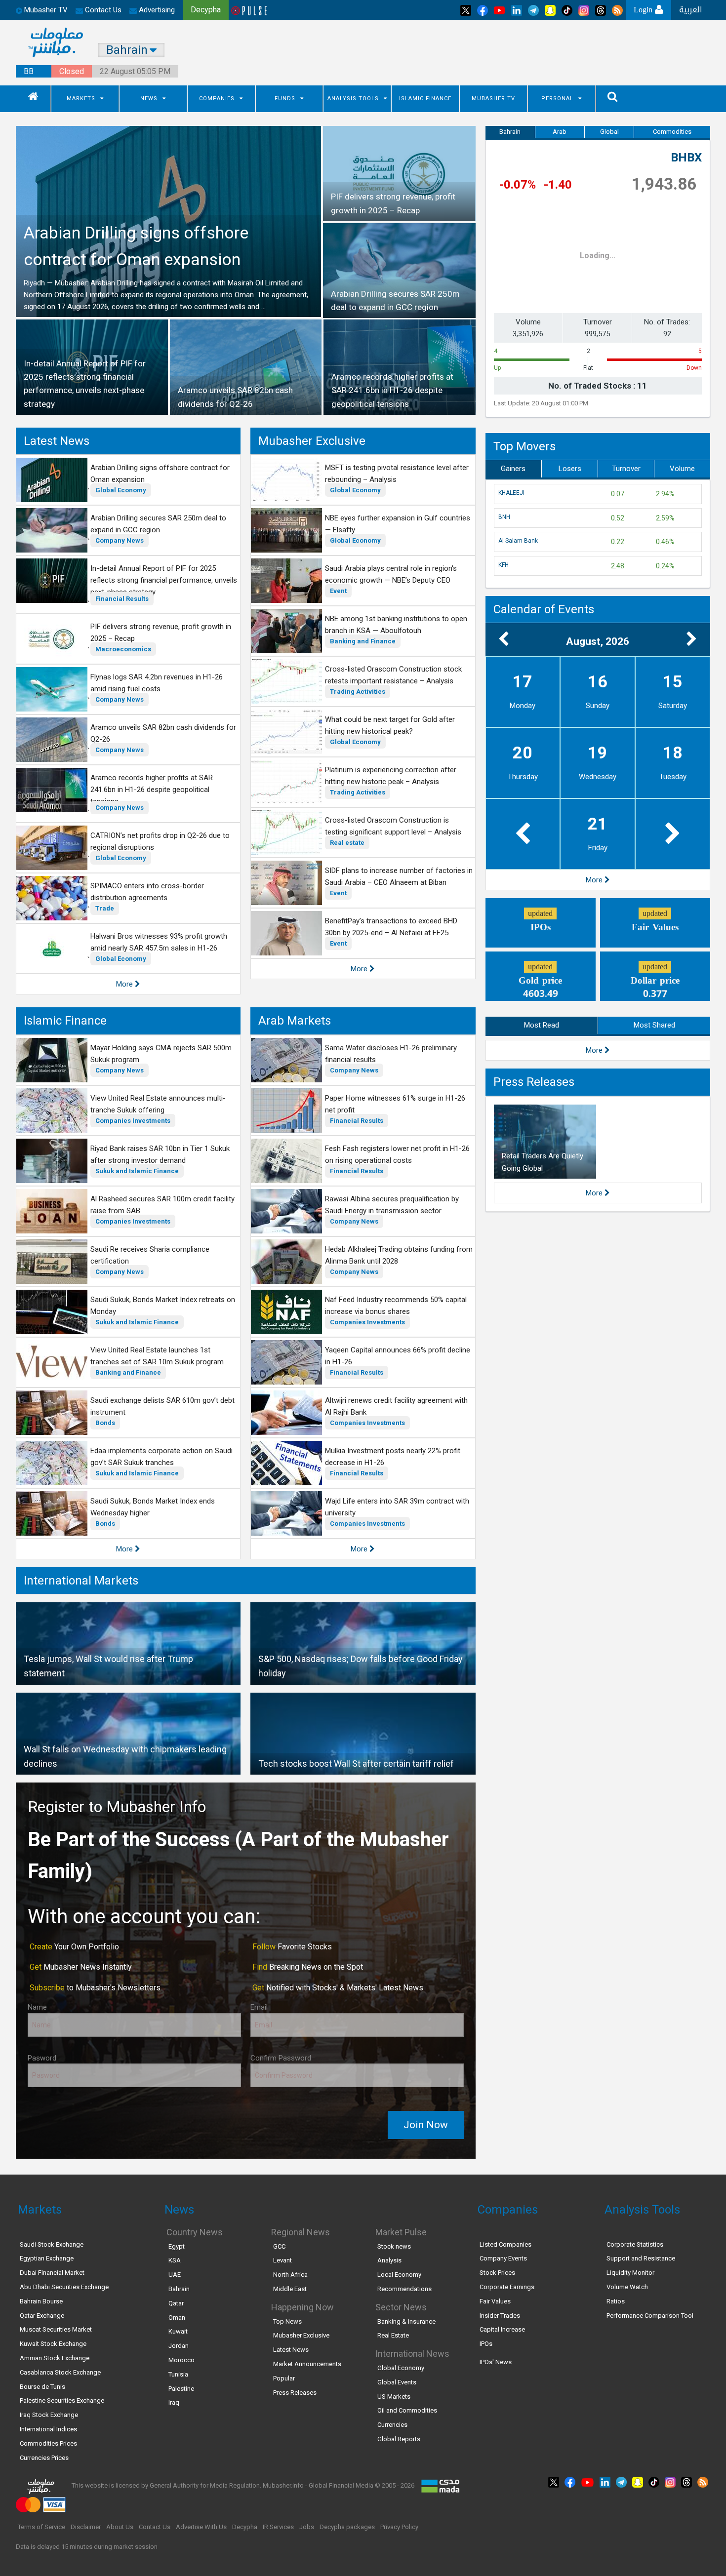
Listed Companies (505, 2244)
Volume (682, 469)
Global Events (397, 2382)
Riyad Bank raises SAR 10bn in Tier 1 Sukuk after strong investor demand (160, 1154)
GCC (279, 2246)
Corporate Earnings (507, 2287)
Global (609, 132)
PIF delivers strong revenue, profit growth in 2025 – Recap (161, 633)
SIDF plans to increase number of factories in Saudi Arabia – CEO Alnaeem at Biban (399, 876)
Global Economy (121, 490)
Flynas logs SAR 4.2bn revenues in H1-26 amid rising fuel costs (157, 683)
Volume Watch (627, 2287)
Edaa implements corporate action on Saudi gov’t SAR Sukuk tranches (161, 1457)
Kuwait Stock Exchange (53, 2344)
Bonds (105, 1423)
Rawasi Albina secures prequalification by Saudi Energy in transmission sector (392, 1205)
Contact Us (102, 10)
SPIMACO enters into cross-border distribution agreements (147, 892)
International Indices (48, 2429)
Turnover (626, 469)
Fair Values (495, 2301)
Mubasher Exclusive (312, 441)
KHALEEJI (511, 493)
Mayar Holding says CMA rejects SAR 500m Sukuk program (161, 1054)
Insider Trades (500, 2316)
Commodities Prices (48, 2443)
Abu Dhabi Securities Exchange (64, 2287)
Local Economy (399, 2275)
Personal (557, 99)
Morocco (181, 2360)
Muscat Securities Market (56, 2329)
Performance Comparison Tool (650, 2316)
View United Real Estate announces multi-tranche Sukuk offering (158, 1104)
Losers (570, 469)
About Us (120, 2527)
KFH (504, 565)
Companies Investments (133, 1121)
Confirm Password (281, 2058)
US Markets (394, 2397)
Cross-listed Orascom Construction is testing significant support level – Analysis (393, 826)
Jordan (179, 2346)
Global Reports (399, 2439)
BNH (504, 517)
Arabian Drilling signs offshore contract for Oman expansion (160, 474)
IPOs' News (496, 2362)
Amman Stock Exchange (55, 2358)
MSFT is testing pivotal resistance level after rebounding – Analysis (397, 474)
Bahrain (510, 132)
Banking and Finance (363, 641)
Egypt (177, 2246)
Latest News (57, 441)
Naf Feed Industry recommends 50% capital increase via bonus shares (396, 1306)
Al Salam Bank (518, 541)
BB (29, 71)
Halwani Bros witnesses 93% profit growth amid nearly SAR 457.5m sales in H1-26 (159, 942)
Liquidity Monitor (630, 2273)
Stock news (394, 2246)
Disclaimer (86, 2527)
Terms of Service (41, 2527)
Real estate (347, 843)
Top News (287, 2321)
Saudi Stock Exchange (52, 2244)
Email (259, 2007)
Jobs (307, 2527)
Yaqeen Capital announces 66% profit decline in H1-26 (398, 1356)
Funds (285, 99)
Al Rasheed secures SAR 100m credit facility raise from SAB (162, 1205)
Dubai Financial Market (52, 2273)
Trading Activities (358, 692)
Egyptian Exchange (47, 2258)
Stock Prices (497, 2273)
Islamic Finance (425, 99)
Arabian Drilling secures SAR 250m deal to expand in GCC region (158, 524)
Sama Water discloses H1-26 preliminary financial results (391, 1054)
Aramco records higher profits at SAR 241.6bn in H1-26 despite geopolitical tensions (152, 790)
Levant (282, 2260)
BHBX (686, 158)
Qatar (176, 2303)
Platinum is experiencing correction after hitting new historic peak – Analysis (391, 776)
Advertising (156, 10)
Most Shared (654, 1025)
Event (338, 591)
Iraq (174, 2402)
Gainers (513, 469)
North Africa (290, 2275)
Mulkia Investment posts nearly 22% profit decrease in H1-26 (393, 1457)
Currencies (392, 2425)
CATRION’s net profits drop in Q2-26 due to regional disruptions (160, 841)
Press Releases (534, 1082)
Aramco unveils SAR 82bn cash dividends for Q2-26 (163, 733)
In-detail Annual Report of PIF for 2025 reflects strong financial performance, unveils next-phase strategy (164, 580)
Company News (120, 540)
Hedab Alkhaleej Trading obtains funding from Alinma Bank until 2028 (399, 1255)
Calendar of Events (544, 609)
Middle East (290, 2289)
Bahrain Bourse (41, 2301)
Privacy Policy (399, 2527)
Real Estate (393, 2335)
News (149, 99)
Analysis (389, 2260)
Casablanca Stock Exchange (60, 2372)
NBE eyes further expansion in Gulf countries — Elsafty (398, 524)
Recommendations (404, 2289)
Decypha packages (347, 2527)
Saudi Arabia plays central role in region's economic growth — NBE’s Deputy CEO (391, 574)
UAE (175, 2275)
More (125, 984)
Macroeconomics (123, 649)
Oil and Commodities (407, 2410)
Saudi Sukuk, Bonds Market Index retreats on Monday (163, 1306)
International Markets (81, 1581)
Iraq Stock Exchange (49, 2415)
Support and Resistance (641, 2258)
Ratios (616, 2301)
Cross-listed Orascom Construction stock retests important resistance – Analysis (393, 675)
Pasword (42, 2058)
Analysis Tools (353, 99)
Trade (105, 908)
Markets (81, 99)
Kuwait (178, 2331)
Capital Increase (502, 2329)
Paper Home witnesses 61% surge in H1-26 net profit (395, 1104)
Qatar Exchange (42, 2316)
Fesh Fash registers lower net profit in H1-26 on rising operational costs (397, 1154)
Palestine (181, 2389)
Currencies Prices (44, 2458)
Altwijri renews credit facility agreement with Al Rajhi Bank (396, 1406)
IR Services (278, 2527)
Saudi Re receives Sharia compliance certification (150, 1255)
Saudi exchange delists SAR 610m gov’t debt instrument (162, 1406)
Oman (177, 2318)
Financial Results (122, 599)
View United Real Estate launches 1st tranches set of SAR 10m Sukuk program (157, 1356)
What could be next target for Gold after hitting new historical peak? (390, 725)
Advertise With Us (201, 2527)
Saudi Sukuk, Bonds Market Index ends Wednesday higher (153, 1507)
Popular (284, 2378)
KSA (175, 2260)
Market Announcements (307, 2364)
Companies (217, 99)
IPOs (486, 2344)
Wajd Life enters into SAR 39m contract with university (397, 1507)
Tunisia (178, 2374)
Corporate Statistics (635, 2244)
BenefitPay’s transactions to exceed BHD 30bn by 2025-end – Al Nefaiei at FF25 (391, 927)
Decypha (245, 2527)
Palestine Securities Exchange (62, 2400)
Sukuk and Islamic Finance (137, 1171)
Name (37, 2007)
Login (644, 10)
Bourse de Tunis (42, 2387)
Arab (560, 132)
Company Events (503, 2258)
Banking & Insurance (406, 2321)
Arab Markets (295, 1021)
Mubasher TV (493, 99)
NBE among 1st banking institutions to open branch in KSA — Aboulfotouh (396, 625)
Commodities (672, 132)
